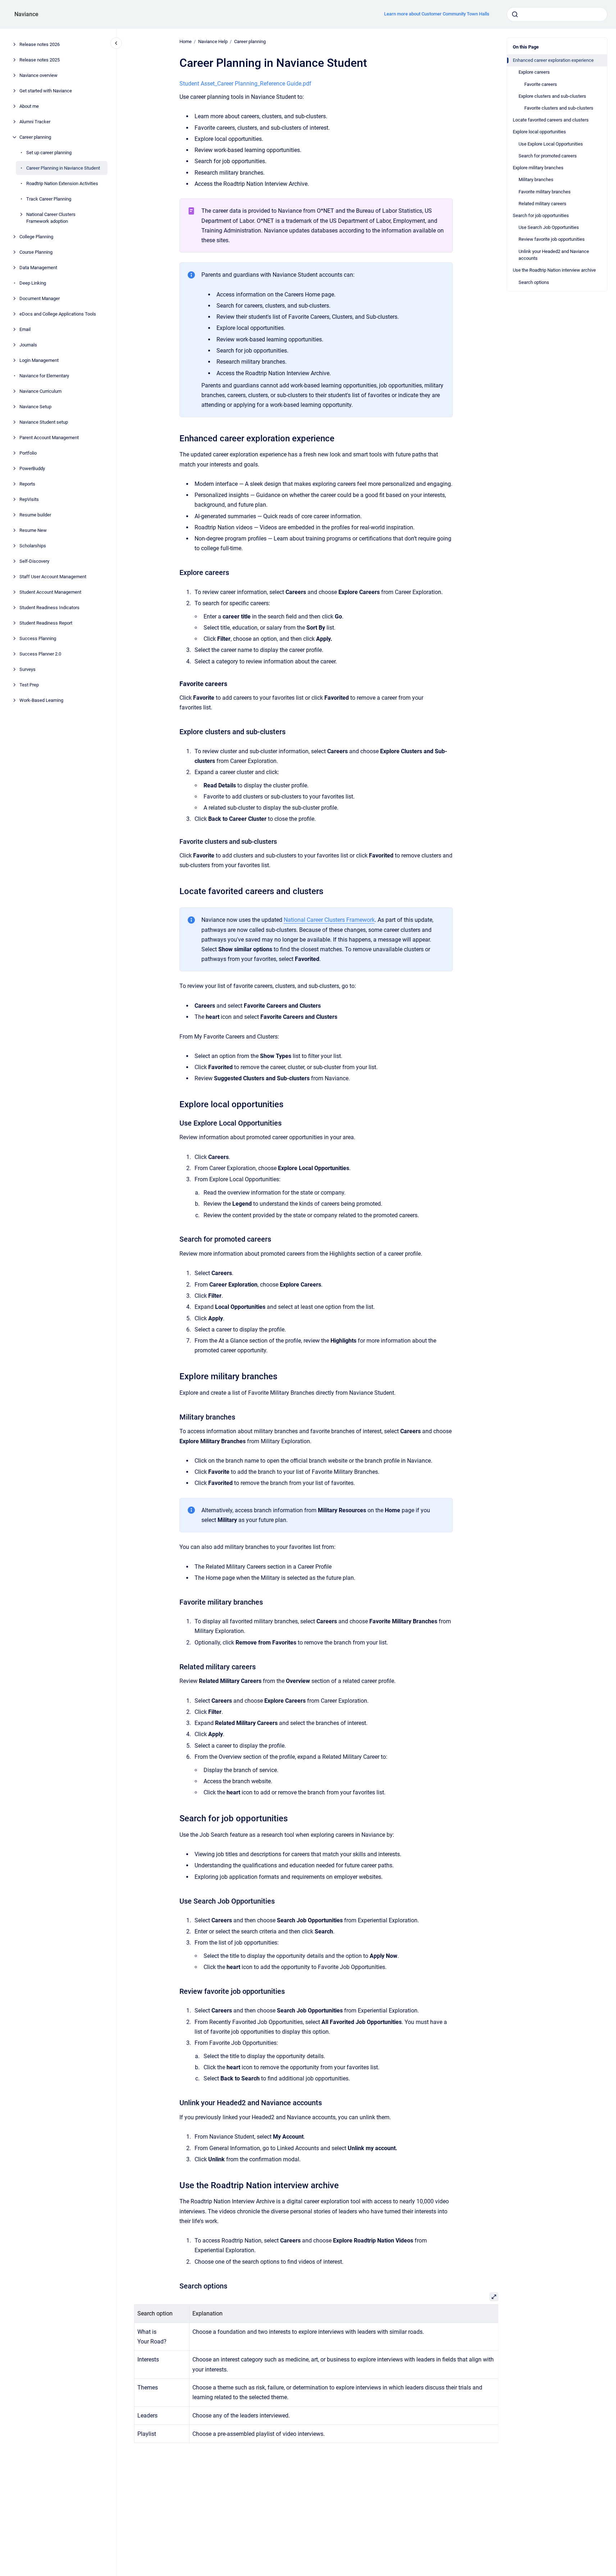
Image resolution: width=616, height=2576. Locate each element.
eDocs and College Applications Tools (58, 314)
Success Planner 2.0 (40, 654)
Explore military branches (538, 168)
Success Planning (38, 638)
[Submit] (515, 14)
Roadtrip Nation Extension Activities (62, 183)
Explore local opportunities (539, 132)
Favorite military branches (545, 192)
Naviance (26, 14)
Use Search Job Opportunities (549, 227)
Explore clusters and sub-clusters (552, 96)
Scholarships (33, 546)
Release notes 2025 (40, 60)
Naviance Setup (35, 407)
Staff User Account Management (53, 577)
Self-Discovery (34, 561)
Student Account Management (50, 592)
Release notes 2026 (40, 44)
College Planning (36, 237)
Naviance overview (38, 75)
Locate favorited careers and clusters (551, 120)
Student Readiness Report (46, 623)
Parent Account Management (49, 438)
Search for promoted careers (548, 156)
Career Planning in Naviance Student (63, 168)
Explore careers (534, 72)
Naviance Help (213, 42)
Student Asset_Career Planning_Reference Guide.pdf (245, 84)
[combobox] (557, 14)
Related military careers (542, 204)
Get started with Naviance (46, 91)
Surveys (28, 669)
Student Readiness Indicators (49, 608)
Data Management (38, 268)
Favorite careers (541, 84)
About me (29, 106)
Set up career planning (49, 153)
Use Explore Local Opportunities (551, 144)
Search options (534, 282)
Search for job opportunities (541, 215)
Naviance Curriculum (40, 391)
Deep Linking (33, 283)
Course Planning (36, 252)
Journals (28, 345)
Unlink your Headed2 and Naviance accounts (554, 255)
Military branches (536, 180)
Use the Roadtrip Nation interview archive (554, 270)
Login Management (39, 360)
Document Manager (40, 298)
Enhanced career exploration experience (553, 60)
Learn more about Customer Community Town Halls (437, 14)
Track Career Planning (49, 199)
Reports (27, 484)
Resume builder (35, 515)
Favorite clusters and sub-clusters (559, 108)
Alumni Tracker (35, 122)
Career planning (35, 137)
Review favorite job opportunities (552, 239)
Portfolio (28, 453)
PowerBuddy (32, 468)
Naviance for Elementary (44, 376)
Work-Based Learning (41, 700)
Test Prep (29, 685)
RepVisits (29, 499)
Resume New (33, 530)
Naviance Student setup (44, 422)
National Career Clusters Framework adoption (51, 218)
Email (25, 329)
